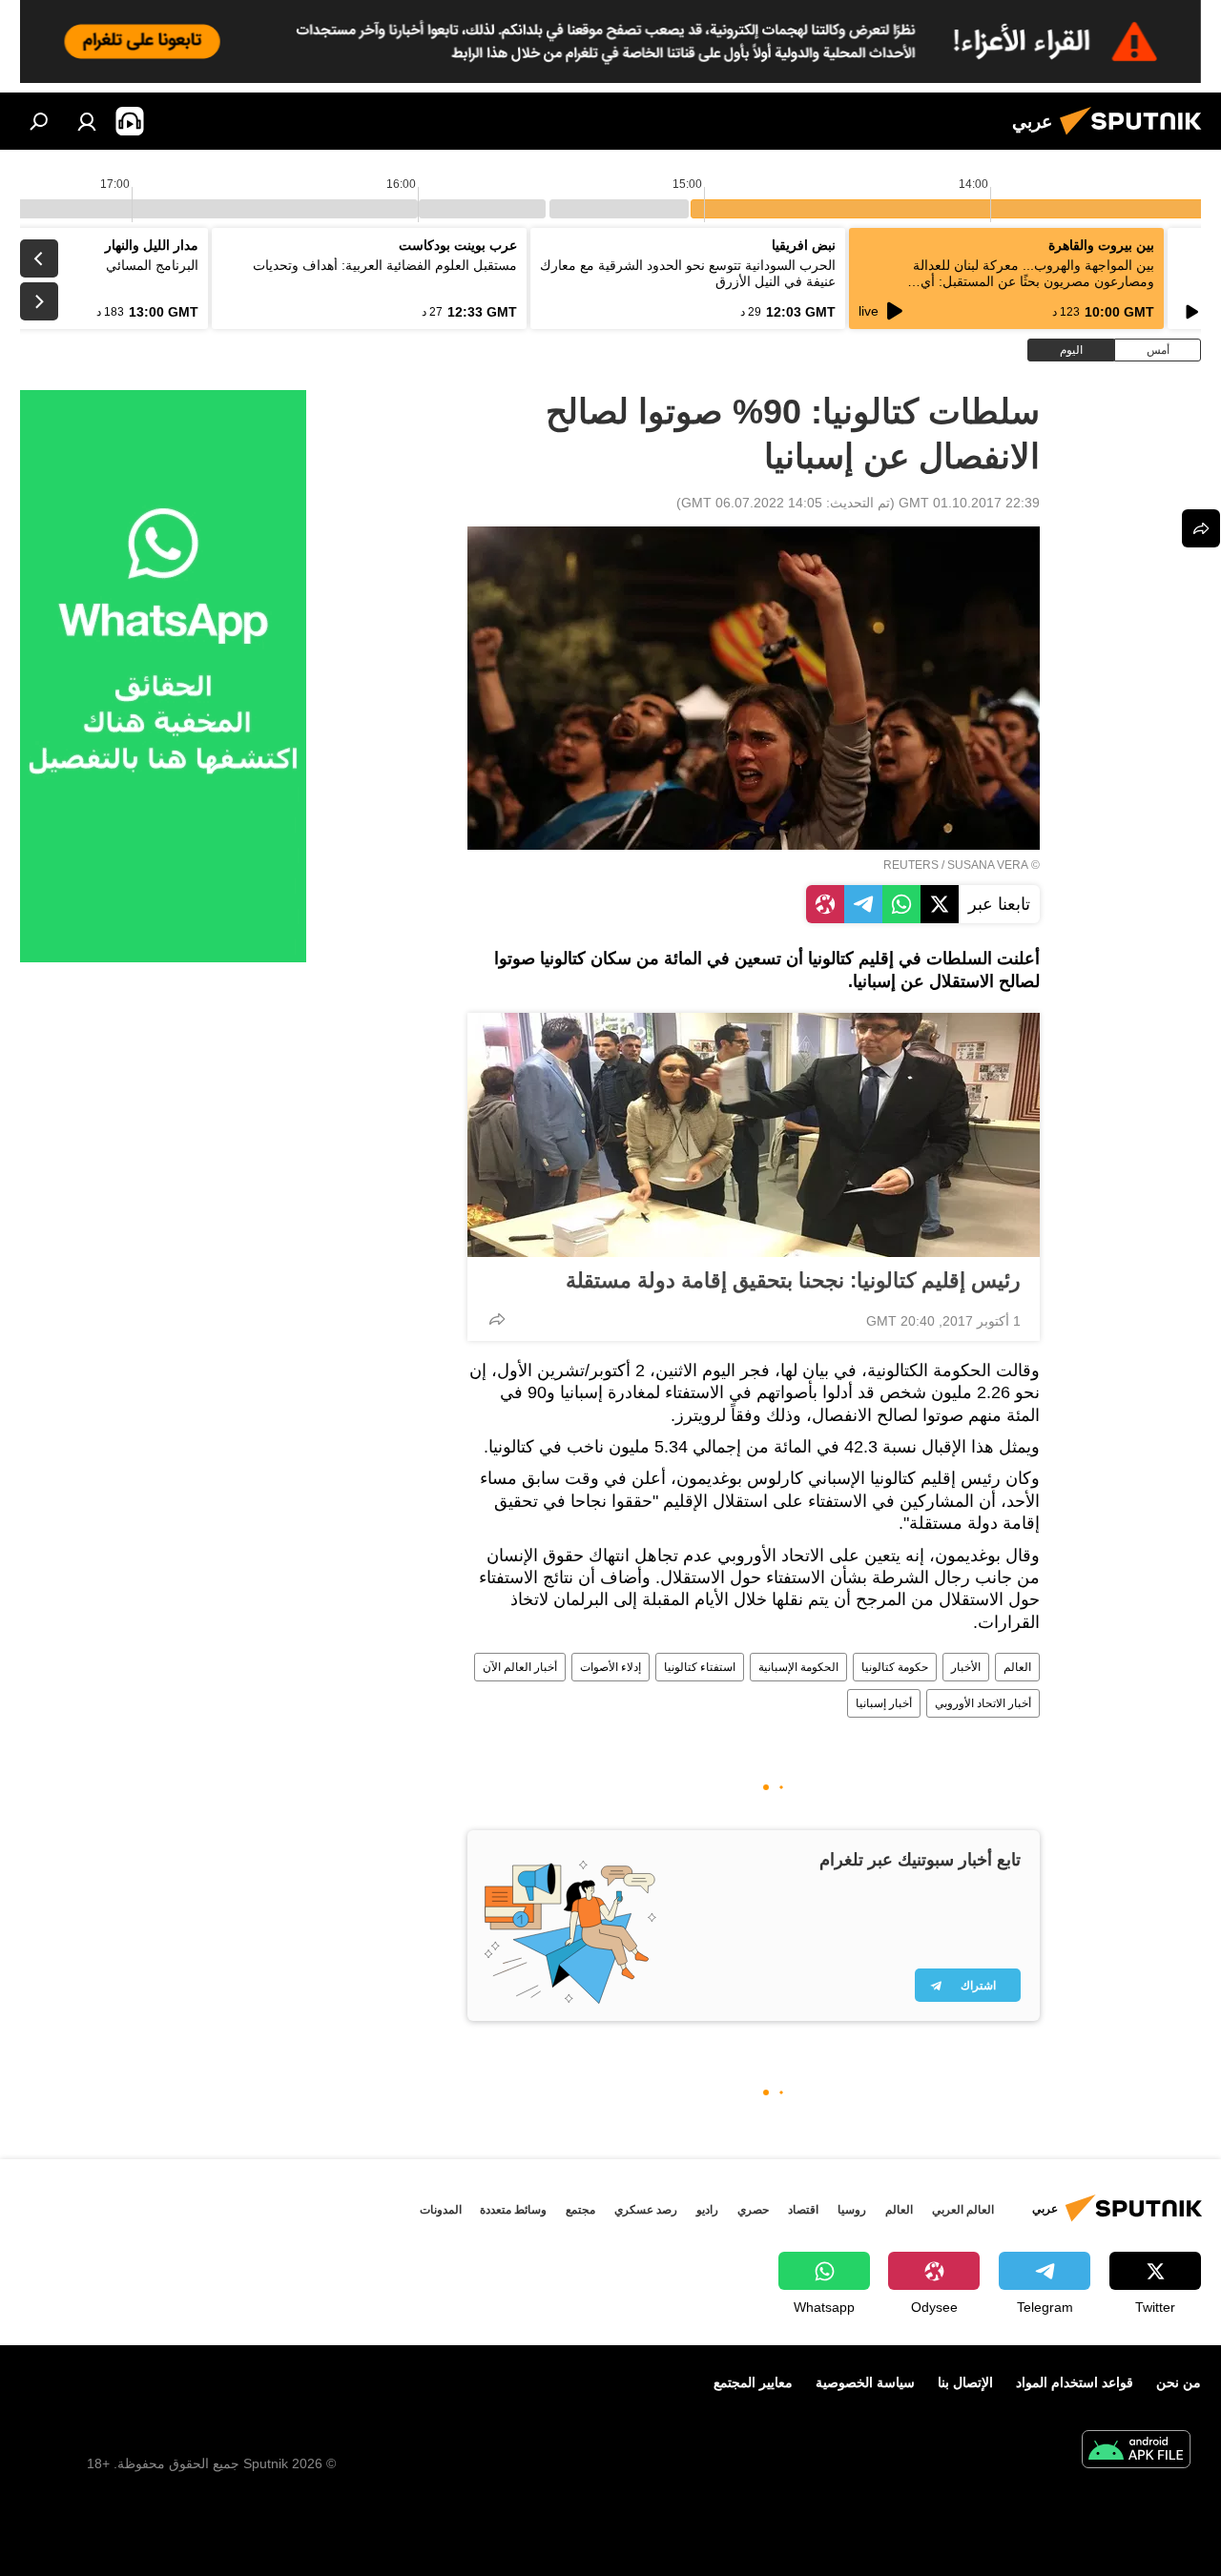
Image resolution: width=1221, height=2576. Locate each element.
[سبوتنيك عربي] (1136, 137)
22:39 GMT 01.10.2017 (969, 503)
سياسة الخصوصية (865, 2382)
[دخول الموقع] (87, 121)
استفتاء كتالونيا (700, 1667)
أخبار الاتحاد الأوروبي (983, 1703)
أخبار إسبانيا (884, 1703)
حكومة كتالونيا (895, 1667)
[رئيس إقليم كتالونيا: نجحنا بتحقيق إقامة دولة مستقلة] (754, 1135)
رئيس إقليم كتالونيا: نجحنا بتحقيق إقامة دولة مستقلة (793, 1280)
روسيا (852, 2210)
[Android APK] (1136, 2452)
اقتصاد (803, 2210)
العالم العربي (963, 2210)
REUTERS (911, 865)
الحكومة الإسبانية (798, 1667)
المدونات (441, 2210)
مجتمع (580, 2210)
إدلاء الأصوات (610, 1667)
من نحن (1179, 2382)
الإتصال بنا (965, 2382)
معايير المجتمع (753, 2382)
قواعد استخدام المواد (1075, 2382)
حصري (753, 2210)
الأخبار (966, 1667)
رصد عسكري (646, 2210)
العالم (1017, 1667)
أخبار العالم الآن (520, 1667)
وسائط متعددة (513, 2210)
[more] (497, 1319)
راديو (707, 2210)
